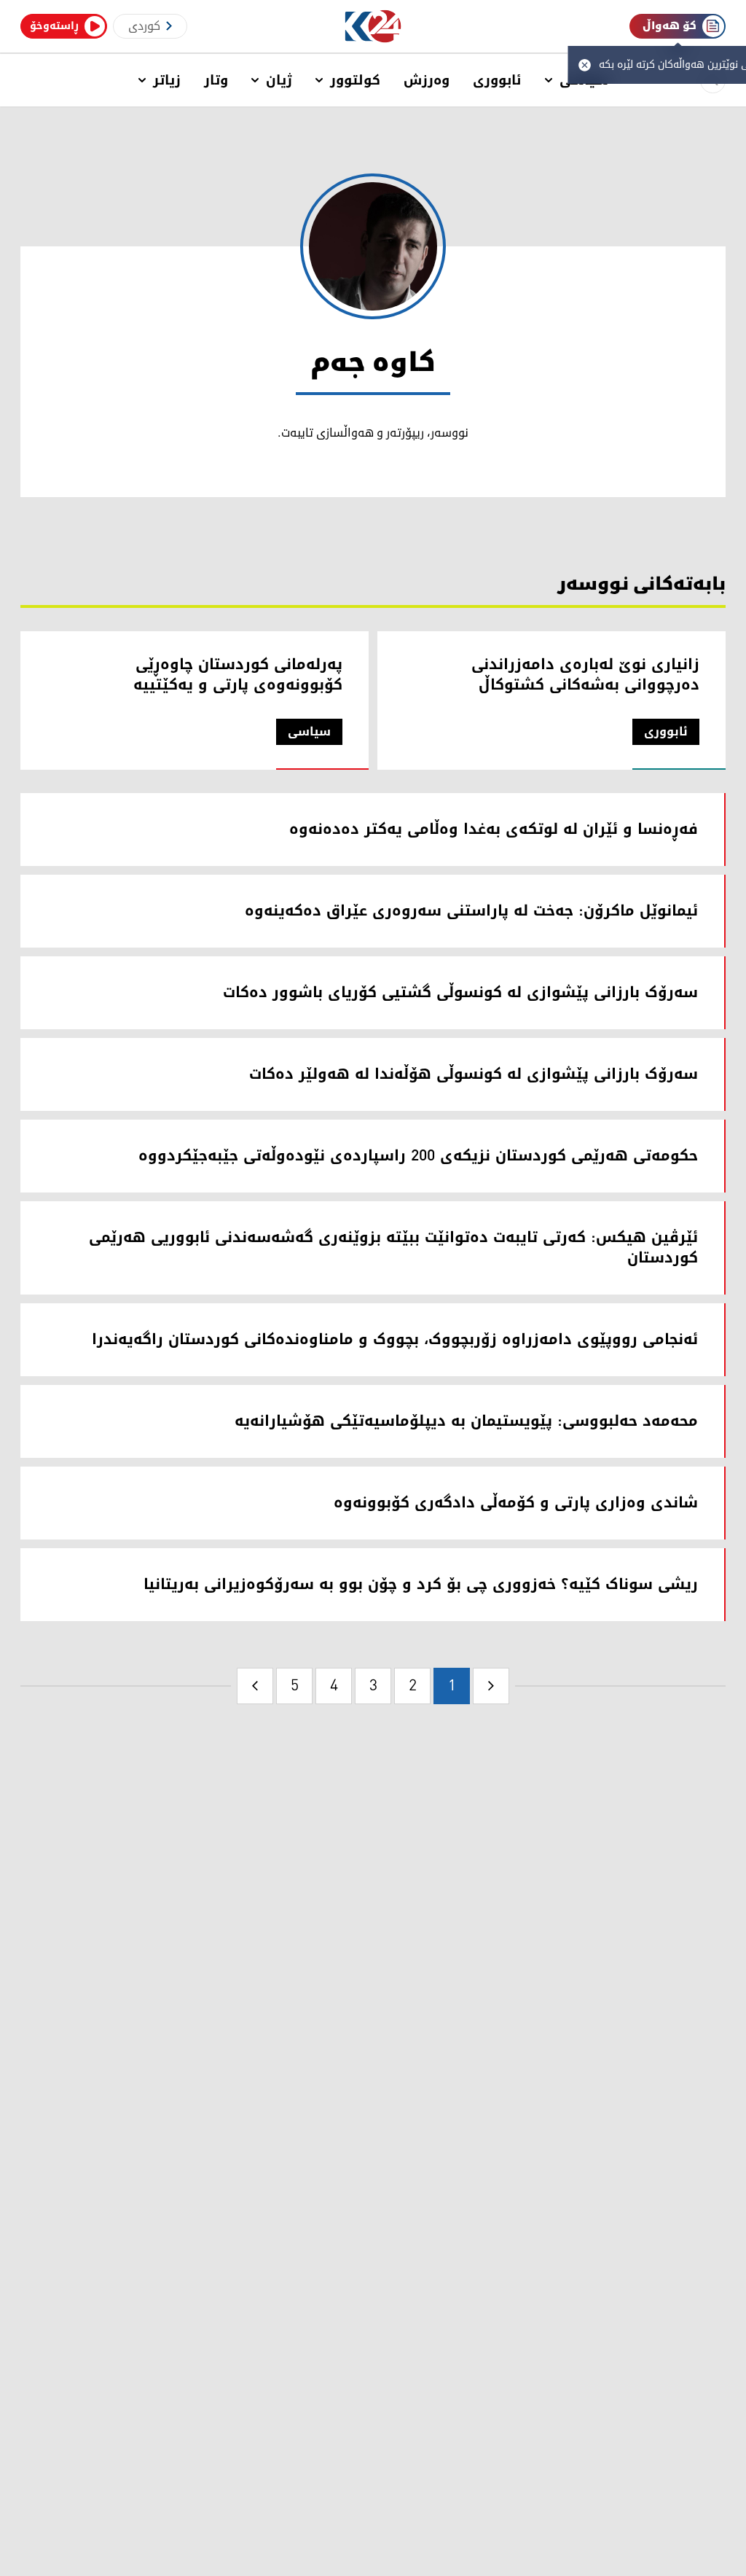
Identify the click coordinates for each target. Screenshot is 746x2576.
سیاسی (309, 732)
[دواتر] (255, 1686)
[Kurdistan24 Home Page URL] (373, 27)
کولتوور (355, 80)
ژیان (279, 80)
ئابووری (497, 80)
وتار (216, 80)
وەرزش (427, 80)
